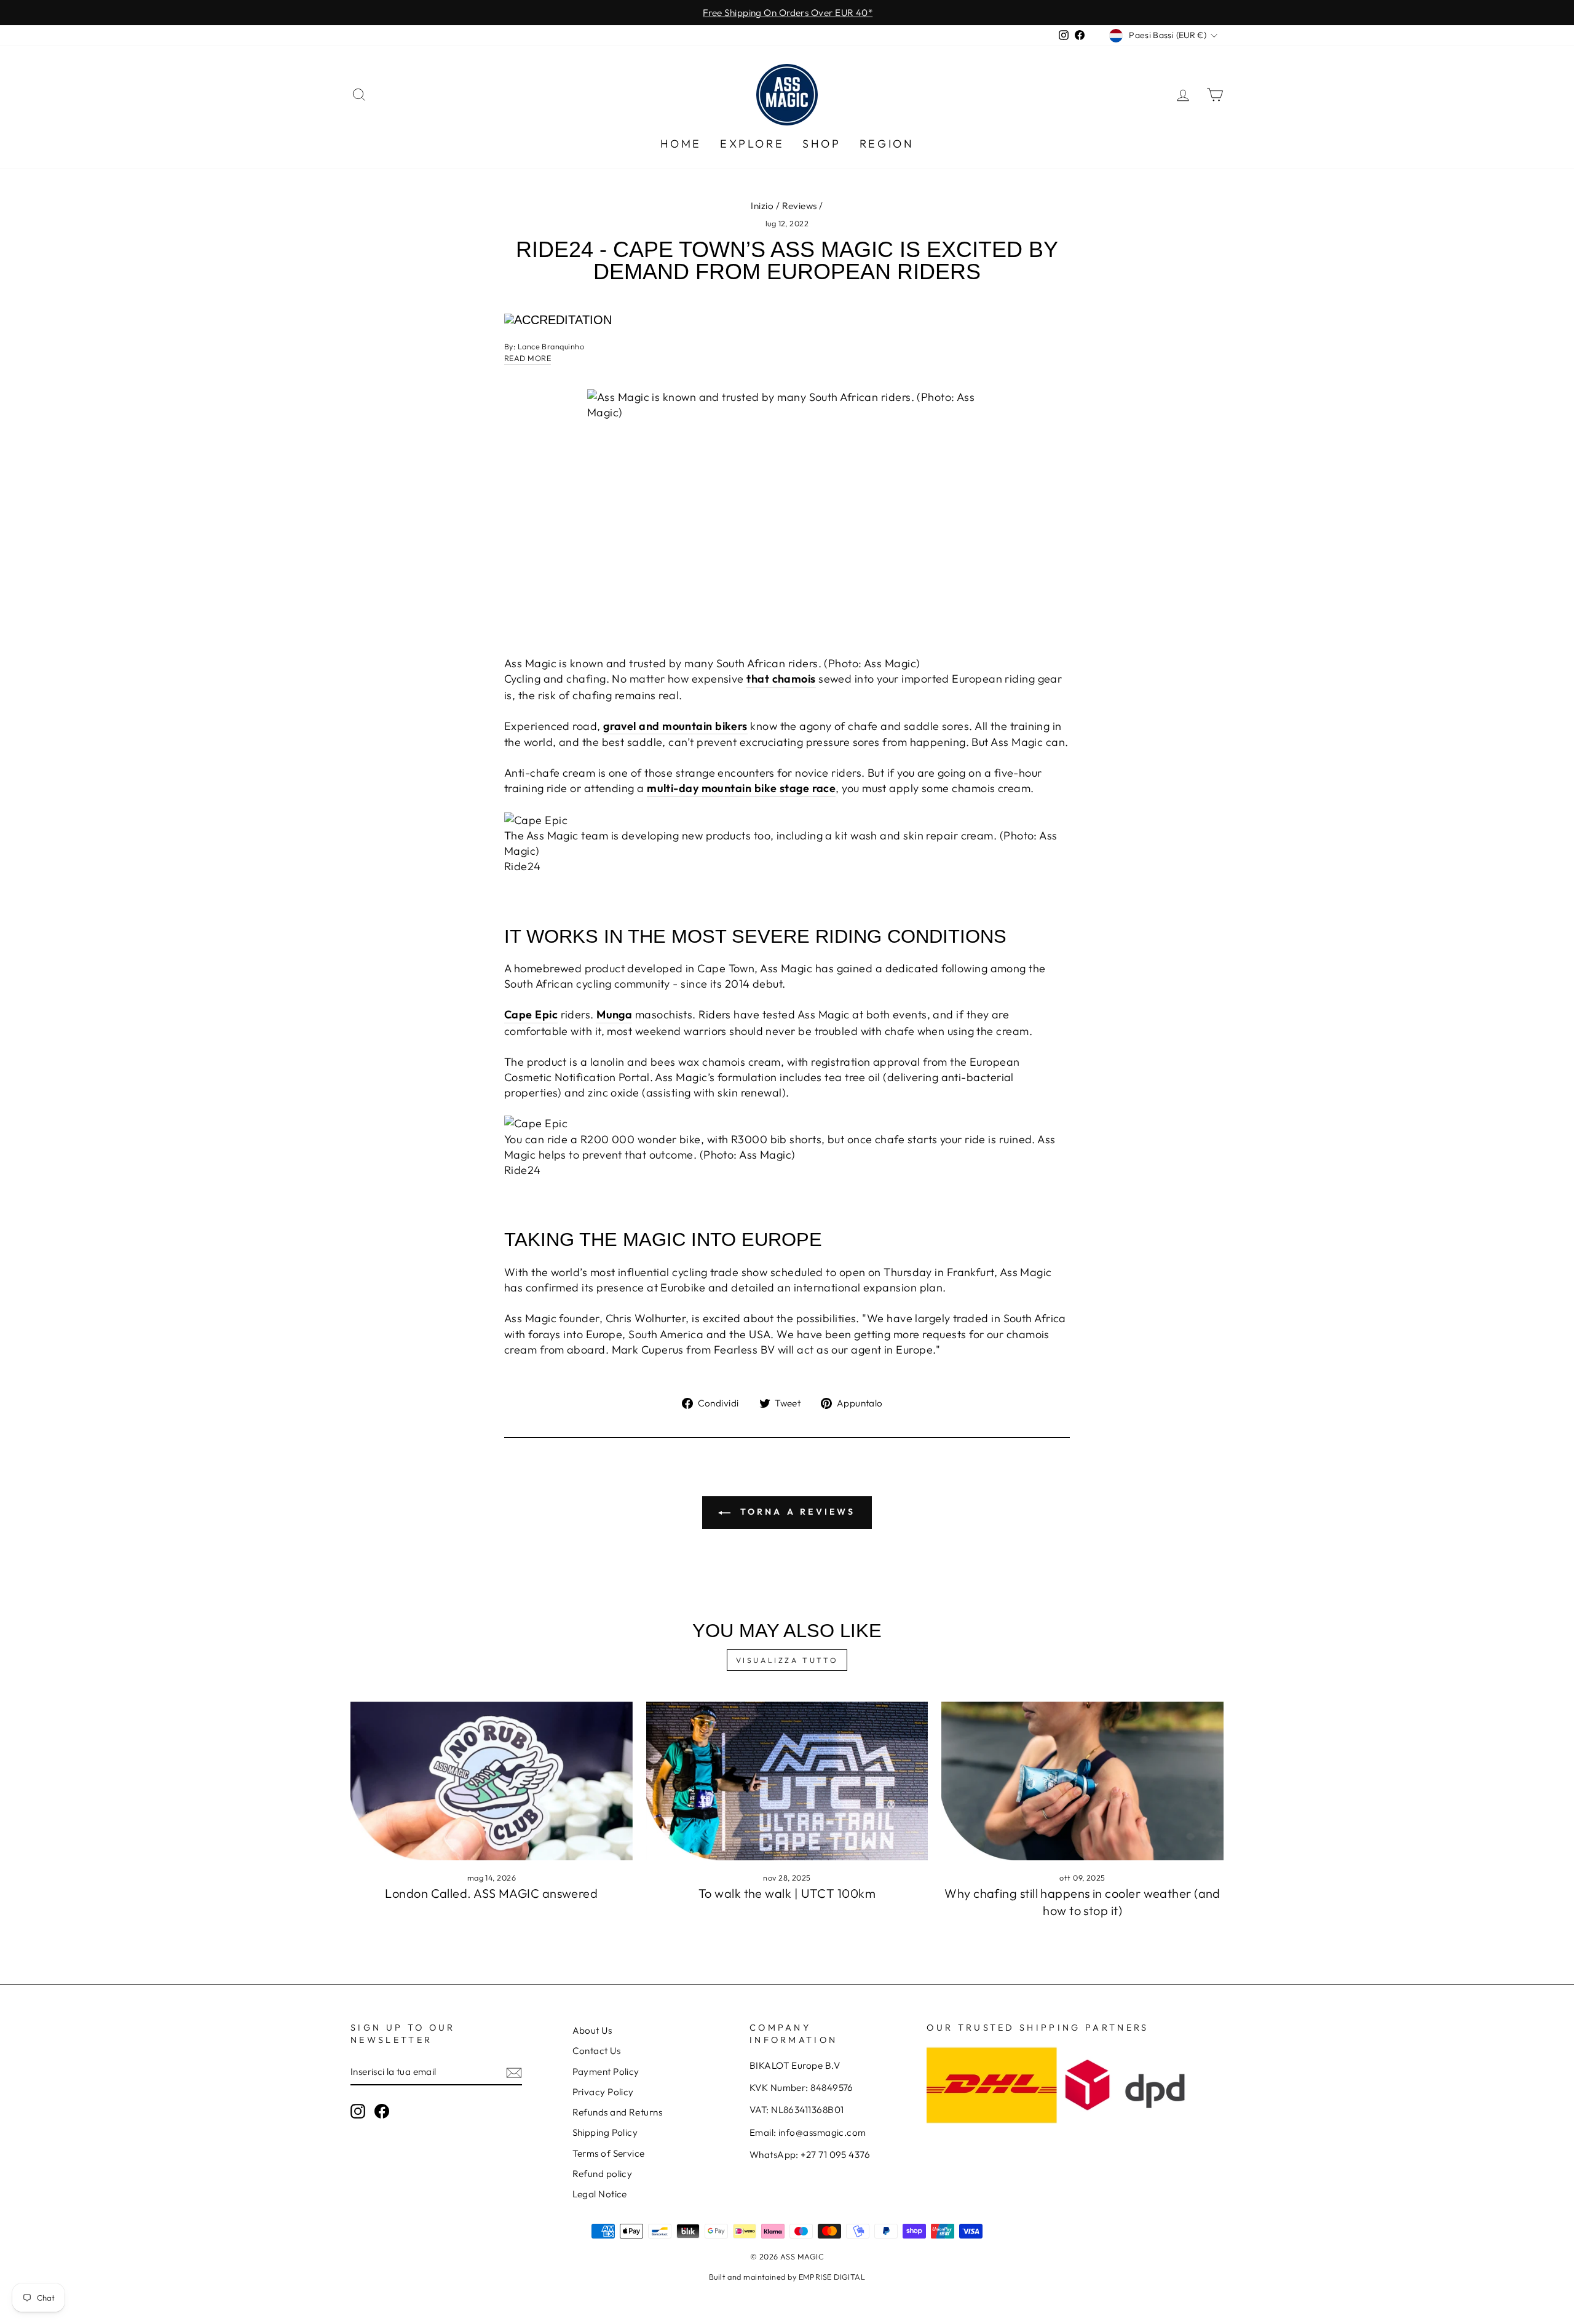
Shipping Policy (605, 2132)
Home (681, 144)
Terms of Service (609, 2153)
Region (887, 144)
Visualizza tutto (787, 1660)
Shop (821, 144)
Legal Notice (600, 2194)
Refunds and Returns (618, 2112)
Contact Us (597, 2051)
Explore (752, 144)
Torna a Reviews (795, 1512)
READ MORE (528, 358)
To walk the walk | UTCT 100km (787, 1893)
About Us (592, 2030)
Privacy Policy (603, 2092)
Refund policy (603, 2174)
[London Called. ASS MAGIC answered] (492, 1781)
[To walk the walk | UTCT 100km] (787, 1781)
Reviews (800, 206)
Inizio (762, 206)
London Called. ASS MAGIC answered (491, 1893)
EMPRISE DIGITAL (832, 2277)
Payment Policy (606, 2072)
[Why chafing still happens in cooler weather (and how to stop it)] (1082, 1781)
